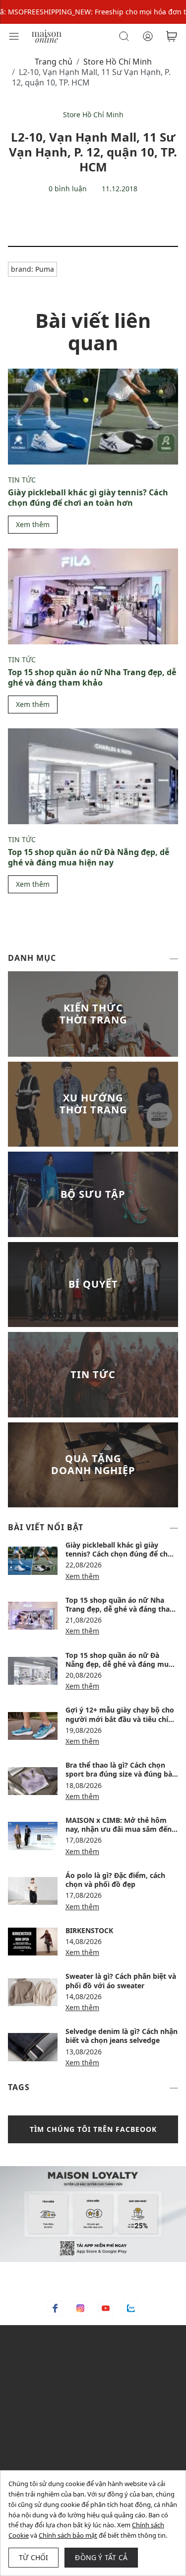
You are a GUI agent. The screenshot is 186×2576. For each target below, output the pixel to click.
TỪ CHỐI (33, 2557)
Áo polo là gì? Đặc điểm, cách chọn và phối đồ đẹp (115, 1880)
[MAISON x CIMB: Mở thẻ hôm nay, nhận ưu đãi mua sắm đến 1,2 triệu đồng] (33, 1836)
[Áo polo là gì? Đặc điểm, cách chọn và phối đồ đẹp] (33, 1891)
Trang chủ (54, 62)
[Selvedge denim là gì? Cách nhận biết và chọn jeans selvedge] (33, 2047)
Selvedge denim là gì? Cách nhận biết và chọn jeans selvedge (122, 2036)
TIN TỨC (22, 480)
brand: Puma (32, 269)
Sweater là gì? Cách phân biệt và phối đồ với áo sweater (121, 1981)
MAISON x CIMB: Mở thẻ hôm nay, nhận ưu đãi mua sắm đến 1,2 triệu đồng (119, 1829)
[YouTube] (106, 2308)
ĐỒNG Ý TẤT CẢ (101, 2557)
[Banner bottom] (93, 2214)
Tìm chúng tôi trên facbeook (93, 2129)
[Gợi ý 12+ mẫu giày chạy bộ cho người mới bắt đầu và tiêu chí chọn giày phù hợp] (33, 1726)
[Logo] (47, 36)
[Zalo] (131, 2308)
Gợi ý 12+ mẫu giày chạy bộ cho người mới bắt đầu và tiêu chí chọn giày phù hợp (120, 1719)
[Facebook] (55, 2308)
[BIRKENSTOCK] (33, 1942)
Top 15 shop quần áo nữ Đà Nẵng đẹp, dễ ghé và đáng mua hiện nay (89, 857)
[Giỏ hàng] (172, 36)
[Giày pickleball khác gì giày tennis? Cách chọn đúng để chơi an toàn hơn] (93, 417)
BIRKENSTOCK (89, 1930)
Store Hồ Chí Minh (118, 62)
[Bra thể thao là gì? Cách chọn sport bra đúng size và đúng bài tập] (33, 1781)
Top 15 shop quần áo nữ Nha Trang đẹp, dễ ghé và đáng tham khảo (92, 677)
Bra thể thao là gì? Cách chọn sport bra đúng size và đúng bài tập (120, 1774)
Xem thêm (33, 524)
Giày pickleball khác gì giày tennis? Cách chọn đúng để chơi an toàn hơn (88, 498)
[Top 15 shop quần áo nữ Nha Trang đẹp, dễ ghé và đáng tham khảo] (93, 596)
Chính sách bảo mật (68, 2535)
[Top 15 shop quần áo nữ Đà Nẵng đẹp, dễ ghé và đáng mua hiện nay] (93, 776)
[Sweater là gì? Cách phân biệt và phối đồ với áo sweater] (33, 1992)
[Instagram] (80, 2308)
